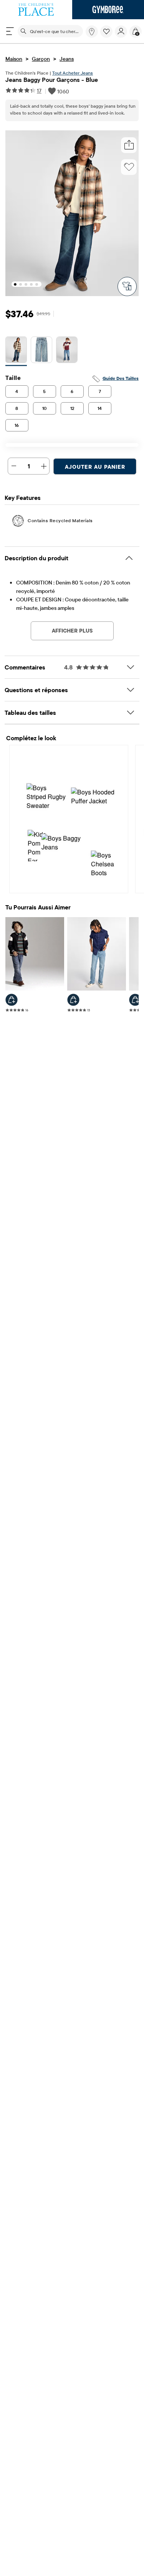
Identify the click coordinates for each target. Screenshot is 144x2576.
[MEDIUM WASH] (67, 351)
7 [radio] (100, 391)
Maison (14, 59)
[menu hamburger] (10, 31)
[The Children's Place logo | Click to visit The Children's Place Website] (36, 10)
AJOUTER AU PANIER (95, 467)
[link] (92, 32)
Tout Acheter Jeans (73, 73)
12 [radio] (72, 408)
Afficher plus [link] (72, 631)
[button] (106, 32)
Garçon (41, 59)
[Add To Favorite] (129, 167)
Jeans (67, 59)
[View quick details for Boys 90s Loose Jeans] (12, 1000)
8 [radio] (17, 408)
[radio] (16, 350)
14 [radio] (100, 408)
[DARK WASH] (16, 351)
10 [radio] (45, 408)
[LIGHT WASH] (41, 351)
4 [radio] (17, 391)
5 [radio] (44, 391)
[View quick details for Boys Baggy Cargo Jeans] (135, 1000)
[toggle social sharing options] (129, 145)
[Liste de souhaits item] (108, 36)
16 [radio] (17, 425)
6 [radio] (72, 391)
